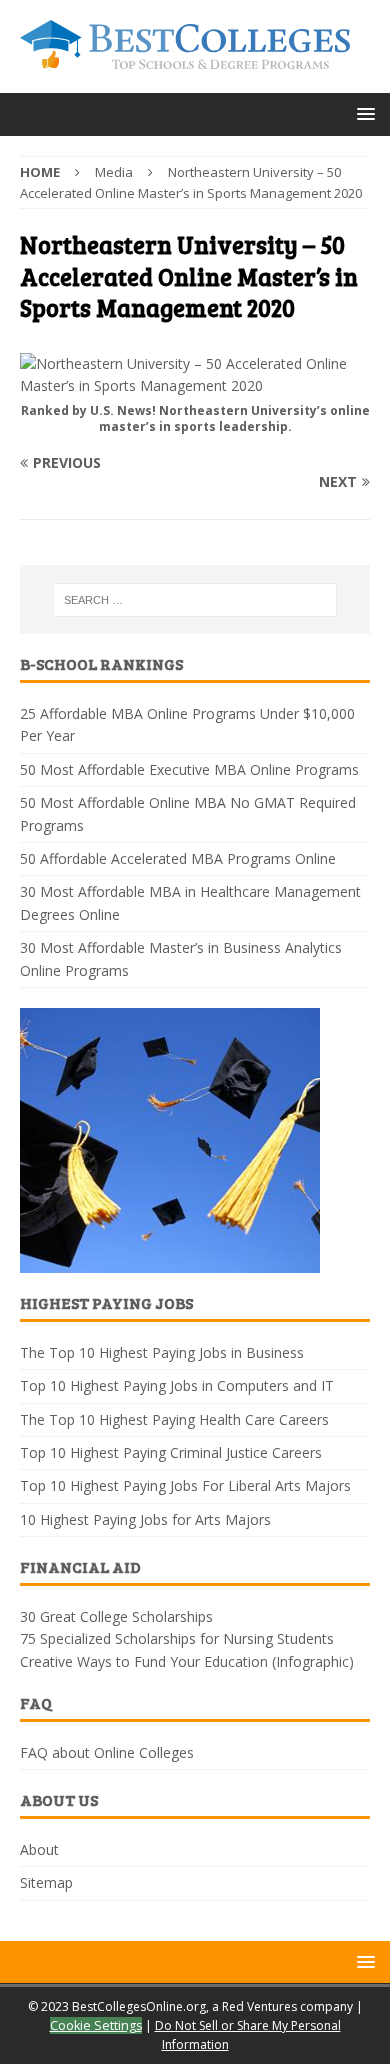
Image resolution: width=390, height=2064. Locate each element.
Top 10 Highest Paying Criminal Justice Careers (171, 1452)
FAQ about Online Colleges (107, 1752)
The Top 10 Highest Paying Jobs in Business (162, 1352)
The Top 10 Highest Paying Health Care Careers (174, 1419)
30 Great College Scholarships (116, 1616)
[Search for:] (195, 600)
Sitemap (46, 1882)
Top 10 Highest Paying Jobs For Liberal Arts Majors (185, 1485)
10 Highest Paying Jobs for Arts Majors (145, 1519)
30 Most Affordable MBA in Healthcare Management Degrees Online (190, 902)
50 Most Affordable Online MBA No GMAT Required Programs (188, 813)
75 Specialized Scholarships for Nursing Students (177, 1638)
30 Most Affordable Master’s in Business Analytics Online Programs (181, 958)
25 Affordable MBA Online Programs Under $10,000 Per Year (187, 724)
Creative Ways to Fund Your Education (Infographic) (187, 1661)
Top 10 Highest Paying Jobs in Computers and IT (177, 1385)
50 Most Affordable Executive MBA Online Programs (189, 769)
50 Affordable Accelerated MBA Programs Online (178, 858)
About (39, 1849)
